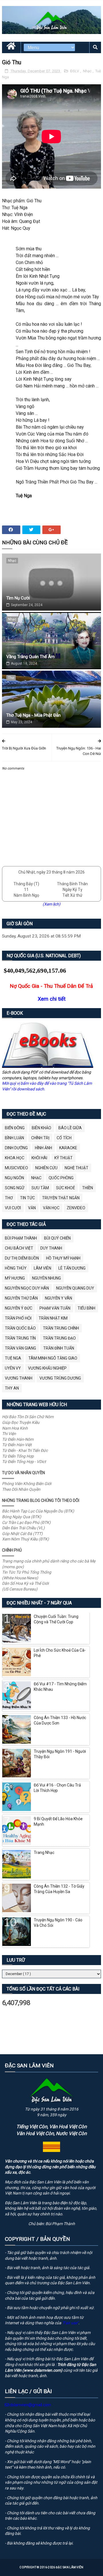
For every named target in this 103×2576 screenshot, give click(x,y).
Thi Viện (9, 1434)
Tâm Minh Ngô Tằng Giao (53, 1358)
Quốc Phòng (61, 1178)
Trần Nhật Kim (53, 1318)
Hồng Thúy (16, 1268)
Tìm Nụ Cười (18, 598)
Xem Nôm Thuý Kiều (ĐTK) (25, 1539)
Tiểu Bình (86, 1308)
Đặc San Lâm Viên (70, 2567)
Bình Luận (14, 1138)
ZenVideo (76, 1208)
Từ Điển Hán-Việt (17, 1445)
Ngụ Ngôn (14, 1178)
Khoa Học (15, 1158)
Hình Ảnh (43, 1148)
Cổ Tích (64, 1138)
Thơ (11, 678)
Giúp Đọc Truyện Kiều (21, 1422)
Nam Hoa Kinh (15, 1428)
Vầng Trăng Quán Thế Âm (30, 657)
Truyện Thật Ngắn (61, 1198)
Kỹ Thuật (64, 1158)
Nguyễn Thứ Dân (21, 1298)
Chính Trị (40, 1138)
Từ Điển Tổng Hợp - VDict (24, 1462)
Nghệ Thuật (77, 1168)
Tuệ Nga (13, 1358)
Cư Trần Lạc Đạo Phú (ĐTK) (26, 1522)
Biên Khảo (41, 1128)
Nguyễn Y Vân (59, 1298)
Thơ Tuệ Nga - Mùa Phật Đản (33, 715)
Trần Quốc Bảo (20, 1328)
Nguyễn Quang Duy (75, 1288)
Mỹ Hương (15, 1278)
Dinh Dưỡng (16, 1148)
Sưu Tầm (40, 1188)
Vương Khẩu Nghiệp (47, 1368)
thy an (12, 1388)
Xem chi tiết (52, 999)
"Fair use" (70, 2323)
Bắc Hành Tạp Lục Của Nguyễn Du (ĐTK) (38, 1511)
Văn (32, 1208)
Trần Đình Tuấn (59, 1348)
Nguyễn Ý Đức (19, 1308)
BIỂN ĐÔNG (15, 1128)
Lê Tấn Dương (72, 1268)
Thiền (88, 1188)
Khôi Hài (39, 1158)
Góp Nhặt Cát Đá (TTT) (22, 1534)
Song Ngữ (15, 1188)
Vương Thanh (19, 1378)
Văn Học (51, 1208)
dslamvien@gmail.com (30, 2405)
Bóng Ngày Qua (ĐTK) (22, 1517)
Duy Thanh (51, 1248)
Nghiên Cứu (46, 1168)
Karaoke (68, 1148)
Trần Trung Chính (61, 1328)
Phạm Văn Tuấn (55, 1308)
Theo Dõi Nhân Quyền (21, 1489)
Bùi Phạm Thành (21, 1238)
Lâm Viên (42, 1268)
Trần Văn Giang (20, 1348)
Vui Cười (13, 1208)
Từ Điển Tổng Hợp (18, 1456)
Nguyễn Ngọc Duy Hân (27, 1288)
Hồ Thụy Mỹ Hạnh (63, 1258)
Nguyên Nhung (46, 1278)
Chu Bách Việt (19, 1248)
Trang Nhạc (44, 1852)
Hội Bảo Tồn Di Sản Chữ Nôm (28, 1417)
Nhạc (88, 71)
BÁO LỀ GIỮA (70, 1128)
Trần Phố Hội (18, 1318)
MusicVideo (16, 1168)
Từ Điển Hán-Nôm (18, 1439)
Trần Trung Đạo (59, 1338)
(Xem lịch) (51, 904)
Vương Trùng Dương (60, 1378)
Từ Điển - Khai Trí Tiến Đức (25, 1450)
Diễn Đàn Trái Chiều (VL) (23, 1528)
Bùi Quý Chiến (57, 1238)
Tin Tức (27, 1198)
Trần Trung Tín (20, 1338)
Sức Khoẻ (66, 1188)
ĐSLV (75, 71)
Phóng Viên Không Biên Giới (27, 1484)
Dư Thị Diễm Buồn (22, 1258)
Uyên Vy (13, 1368)
